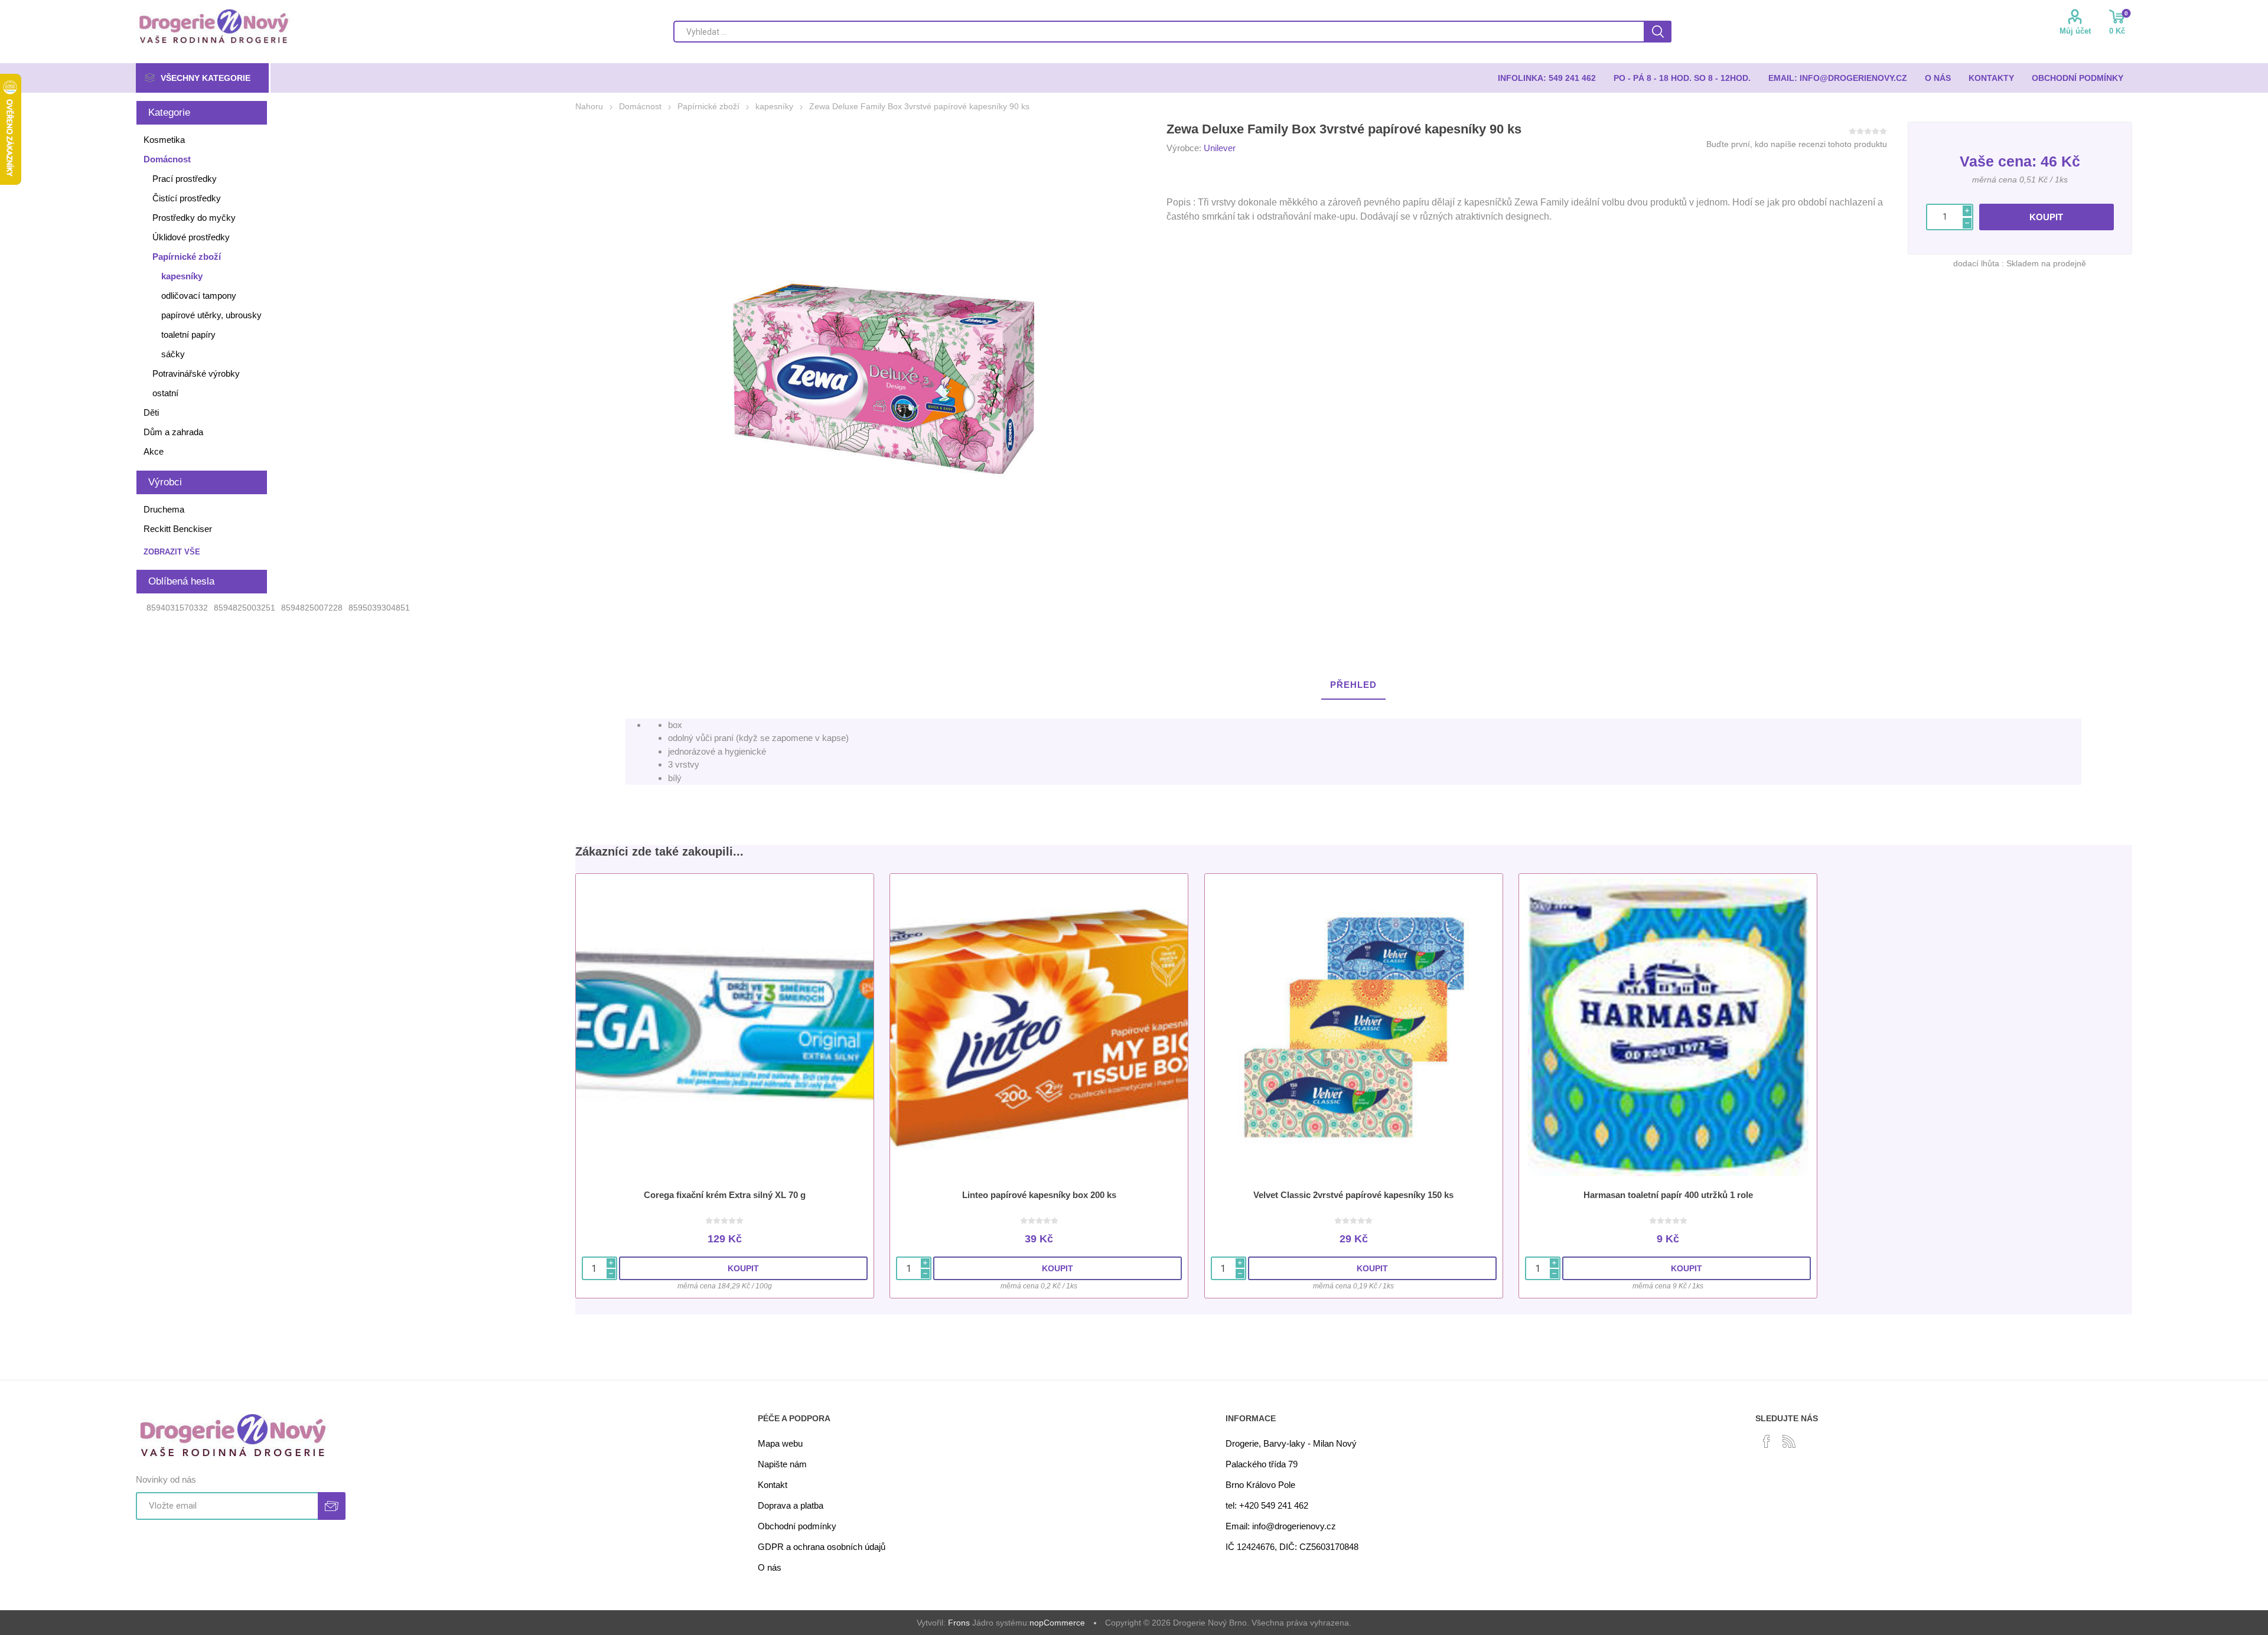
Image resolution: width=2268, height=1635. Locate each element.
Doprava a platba (791, 1505)
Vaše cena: (1998, 161)
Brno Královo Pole (1260, 1485)
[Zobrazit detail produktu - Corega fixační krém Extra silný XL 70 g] (725, 1027)
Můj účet (2075, 31)
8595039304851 (379, 608)
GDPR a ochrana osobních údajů (822, 1547)
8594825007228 (312, 608)
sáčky (173, 354)
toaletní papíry (188, 334)
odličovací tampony (199, 296)
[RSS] (1789, 1441)
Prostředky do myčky (194, 218)
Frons (959, 1623)
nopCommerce (1057, 1623)
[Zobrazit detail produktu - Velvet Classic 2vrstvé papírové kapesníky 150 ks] (1354, 1027)
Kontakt (773, 1485)
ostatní (165, 393)
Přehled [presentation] (1353, 685)
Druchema (164, 509)
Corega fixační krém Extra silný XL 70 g (725, 1195)
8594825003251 (245, 608)
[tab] (1353, 685)
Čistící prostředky (187, 198)
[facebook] (1767, 1441)
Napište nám (782, 1464)
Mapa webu (780, 1443)
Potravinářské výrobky (196, 373)
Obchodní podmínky (797, 1526)
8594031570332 (177, 608)
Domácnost (167, 159)
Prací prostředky (185, 179)
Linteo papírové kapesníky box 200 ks (1039, 1195)
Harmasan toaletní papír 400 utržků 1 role (1668, 1195)
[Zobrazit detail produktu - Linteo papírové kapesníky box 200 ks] (1039, 1027)
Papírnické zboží (187, 257)
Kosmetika (164, 140)
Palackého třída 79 (1262, 1464)
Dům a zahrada (173, 432)
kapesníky (182, 276)
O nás (770, 1567)
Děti (151, 412)
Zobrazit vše (172, 552)
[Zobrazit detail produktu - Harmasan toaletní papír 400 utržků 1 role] (1668, 1027)
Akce (154, 451)
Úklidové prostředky (191, 237)
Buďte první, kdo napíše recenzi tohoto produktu (1797, 144)
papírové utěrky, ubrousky (211, 315)
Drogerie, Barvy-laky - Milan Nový (1291, 1443)
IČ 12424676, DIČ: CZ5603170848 (1292, 1547)
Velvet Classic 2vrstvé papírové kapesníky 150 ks (1353, 1195)
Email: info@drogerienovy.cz (1281, 1526)
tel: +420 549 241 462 (1267, 1505)
